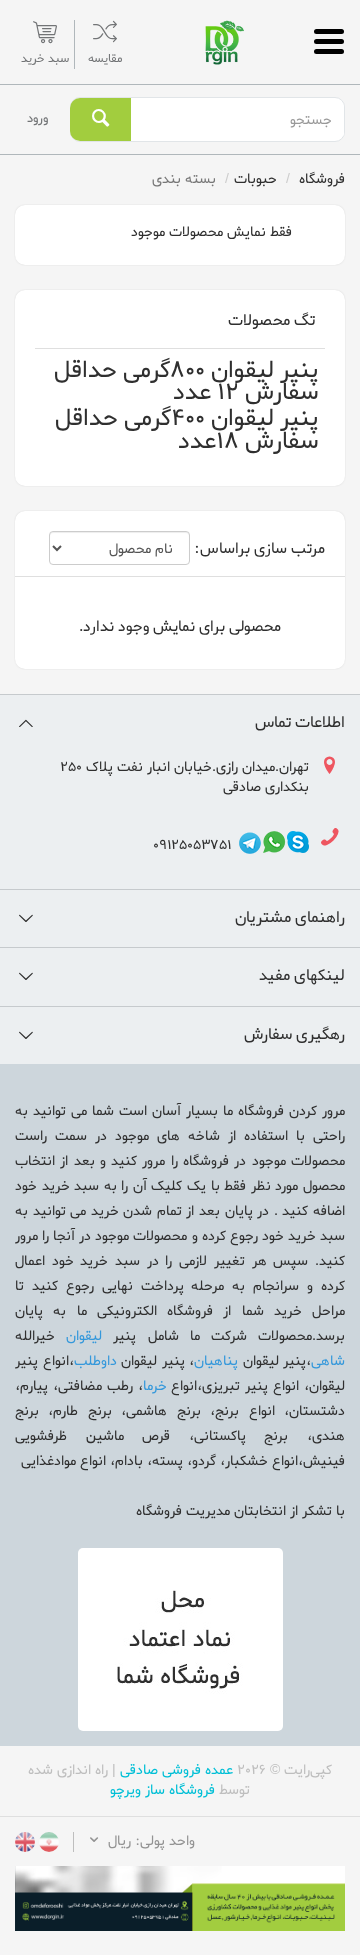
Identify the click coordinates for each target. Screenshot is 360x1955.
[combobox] (237, 120)
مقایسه (105, 59)
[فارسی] (47, 1845)
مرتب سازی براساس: (259, 550)
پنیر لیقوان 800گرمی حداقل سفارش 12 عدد (186, 382)
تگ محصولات (271, 321)
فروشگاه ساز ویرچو (162, 1790)
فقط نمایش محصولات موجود (213, 232)
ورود (37, 118)
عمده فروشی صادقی (176, 1770)
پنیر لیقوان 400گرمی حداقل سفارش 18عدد (186, 430)
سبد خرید (45, 59)
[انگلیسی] (25, 1845)
